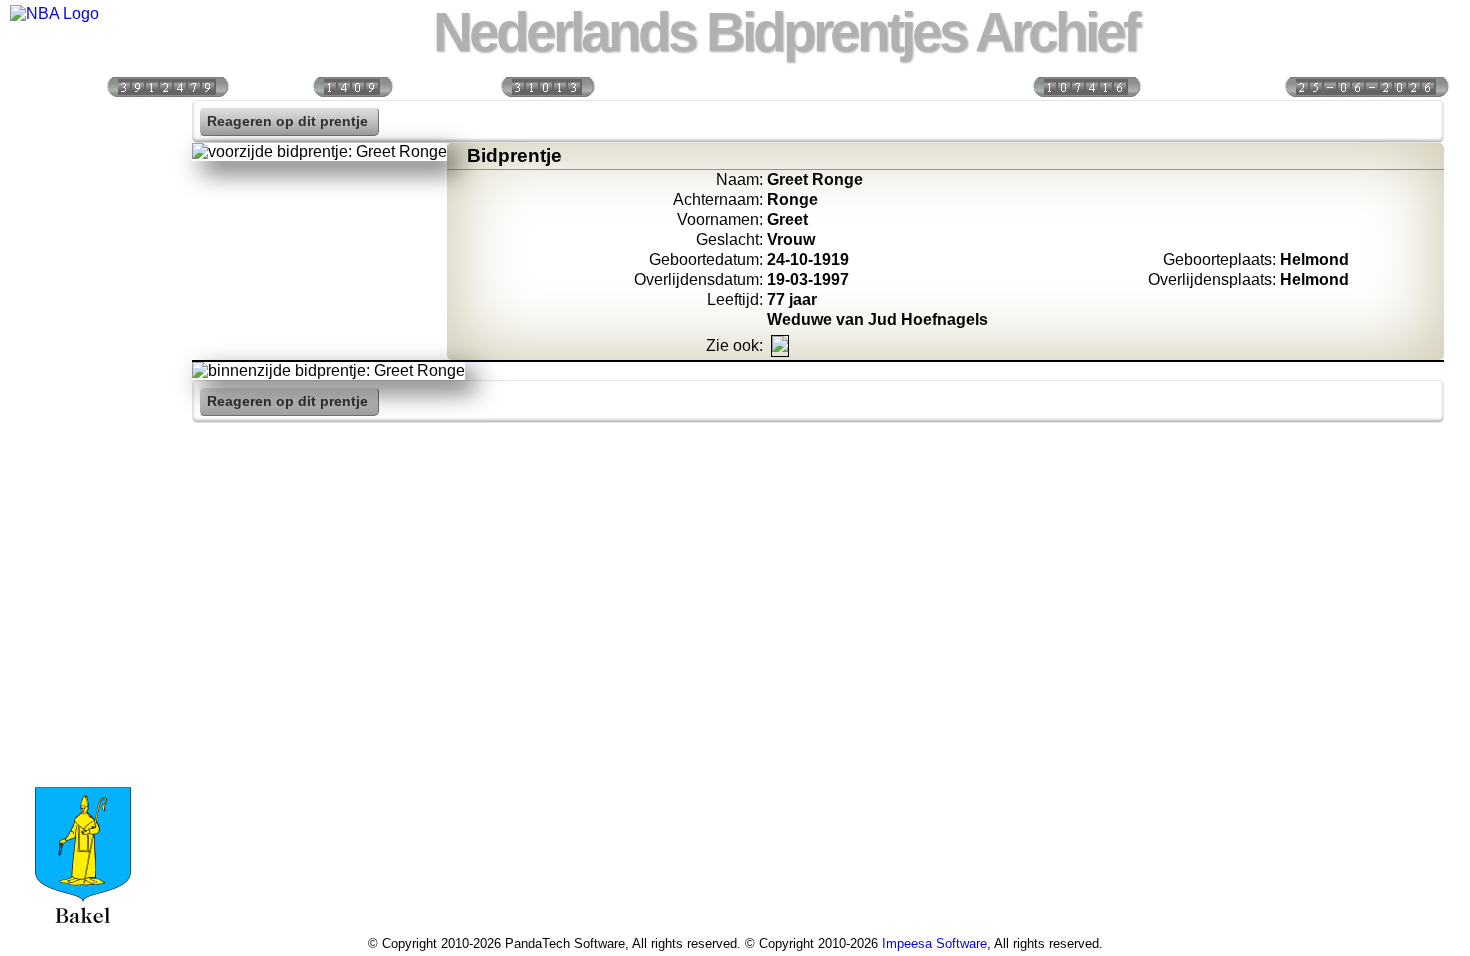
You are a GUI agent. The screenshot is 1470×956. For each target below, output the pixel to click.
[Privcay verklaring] (83, 508)
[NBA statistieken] (83, 207)
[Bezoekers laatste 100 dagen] (352, 85)
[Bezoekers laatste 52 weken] (547, 85)
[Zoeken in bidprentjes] (83, 164)
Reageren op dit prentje (287, 121)
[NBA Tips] (83, 250)
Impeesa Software (934, 943)
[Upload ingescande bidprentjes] (83, 336)
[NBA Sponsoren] (83, 551)
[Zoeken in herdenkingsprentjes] (83, 465)
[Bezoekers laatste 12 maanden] (167, 85)
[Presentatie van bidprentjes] (83, 422)
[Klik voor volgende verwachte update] (1366, 85)
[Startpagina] (83, 121)
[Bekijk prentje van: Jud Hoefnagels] (780, 346)
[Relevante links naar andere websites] (83, 379)
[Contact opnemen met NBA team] (83, 293)
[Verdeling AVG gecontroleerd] (1086, 85)
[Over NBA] (54, 13)
